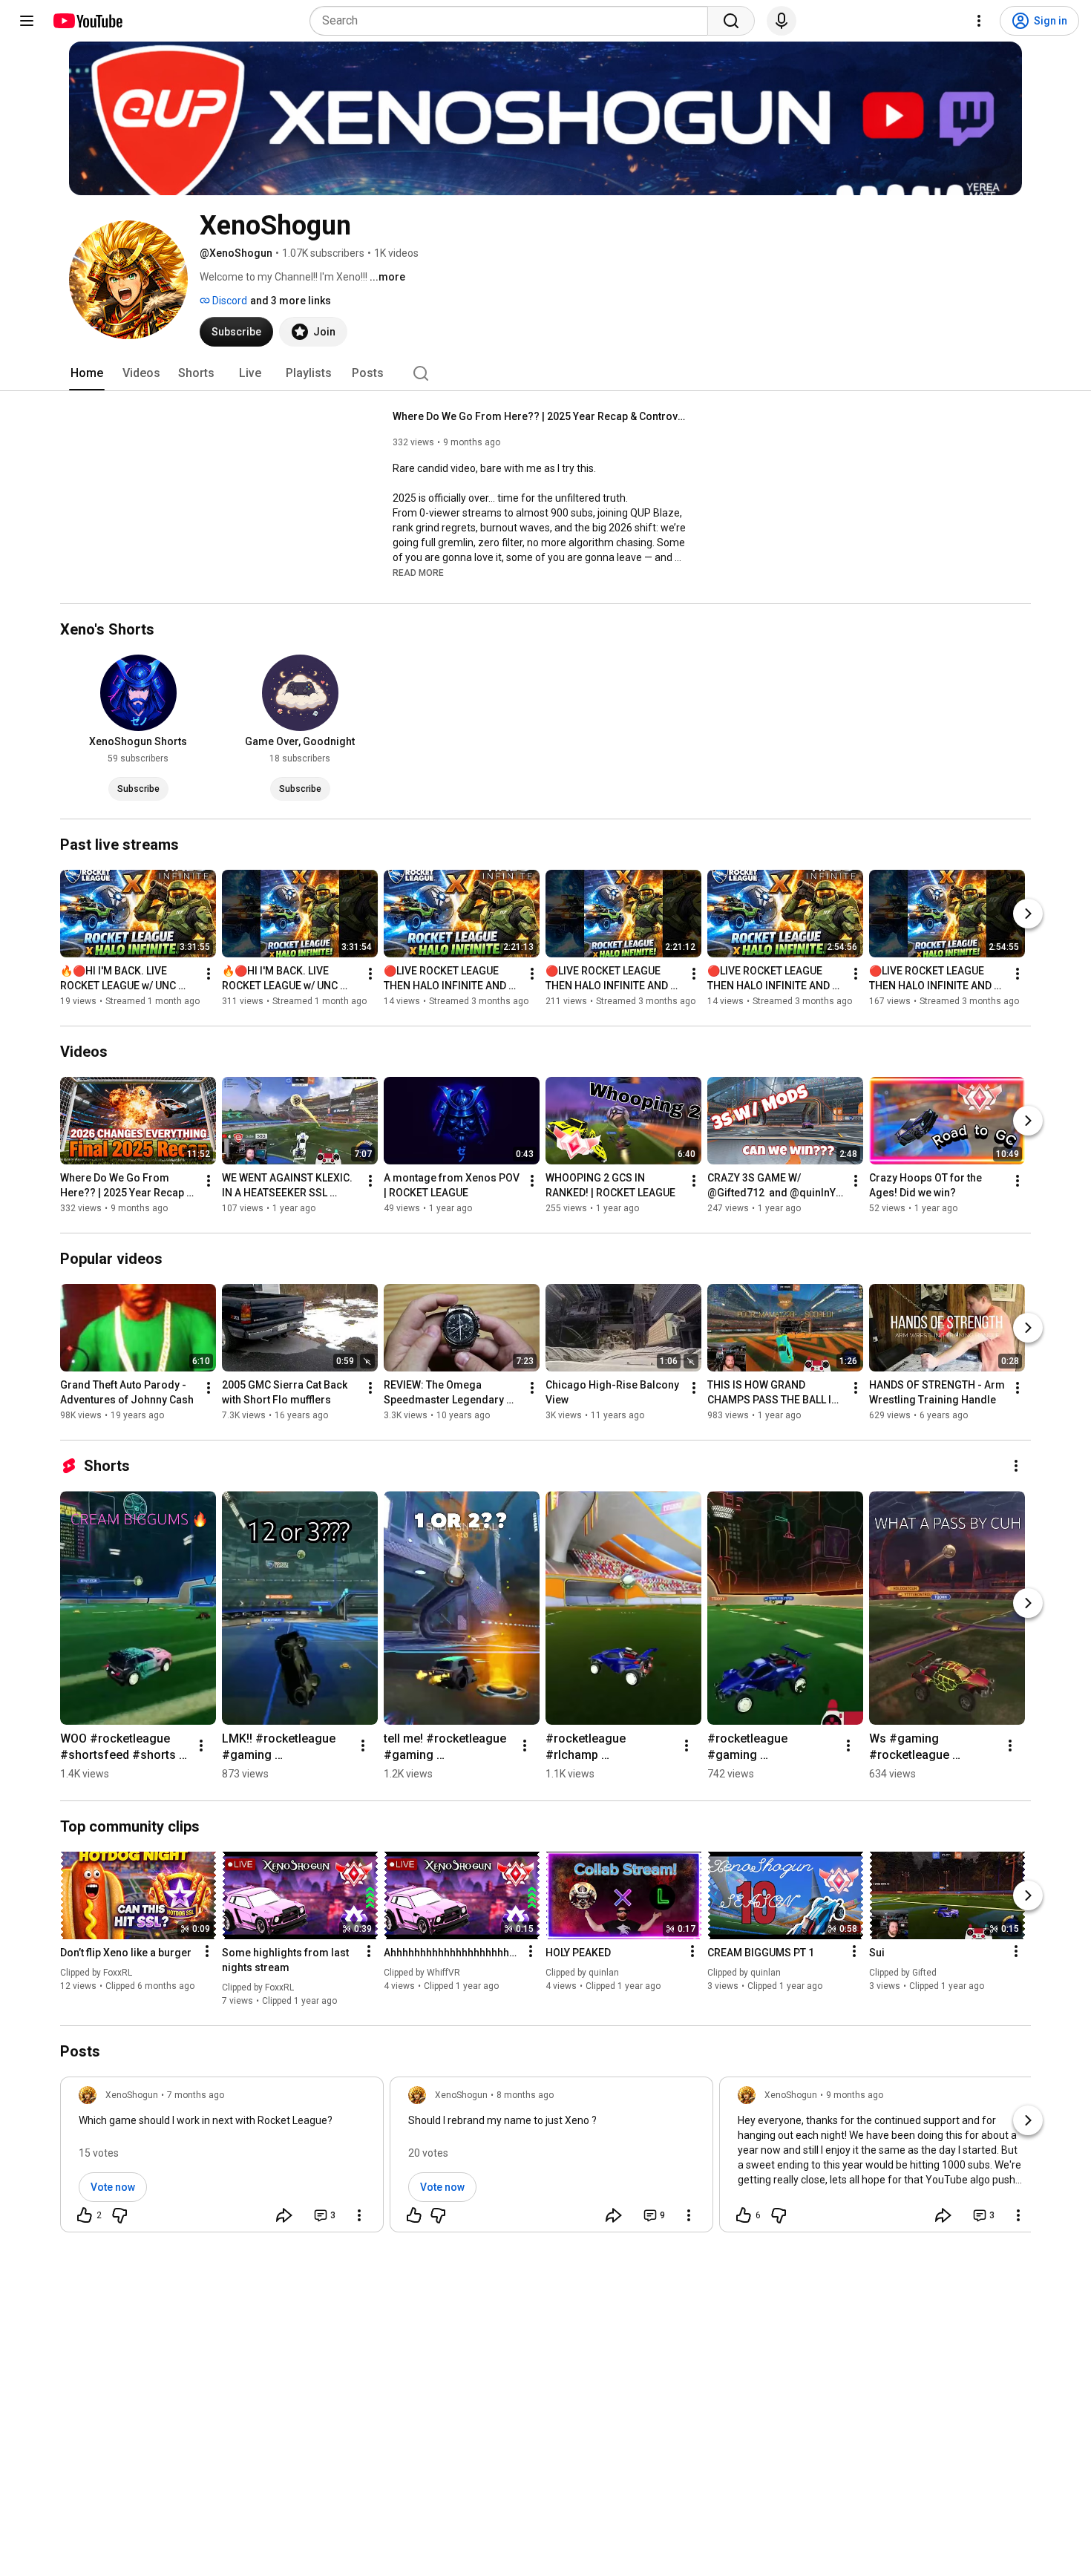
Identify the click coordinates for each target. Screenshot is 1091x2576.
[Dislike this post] (119, 2215)
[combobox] (513, 21)
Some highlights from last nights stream (285, 1960)
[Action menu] (207, 1951)
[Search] (731, 21)
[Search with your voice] (782, 21)
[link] (222, 2159)
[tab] (87, 373)
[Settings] (979, 21)
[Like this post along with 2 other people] (85, 2215)
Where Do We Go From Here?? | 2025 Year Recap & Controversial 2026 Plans (541, 416)
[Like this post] (414, 2215)
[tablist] (545, 373)
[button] (418, 572)
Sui (877, 1953)
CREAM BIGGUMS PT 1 (761, 1953)
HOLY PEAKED (578, 1953)
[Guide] (27, 21)
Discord (229, 301)
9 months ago (855, 2095)
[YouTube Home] (87, 21)
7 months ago (196, 2095)
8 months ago (525, 2095)
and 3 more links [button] (291, 301)
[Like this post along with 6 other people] (744, 2215)
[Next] (1028, 914)
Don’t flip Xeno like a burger (126, 1953)
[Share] (284, 2215)
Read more (418, 573)
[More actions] (209, 974)
